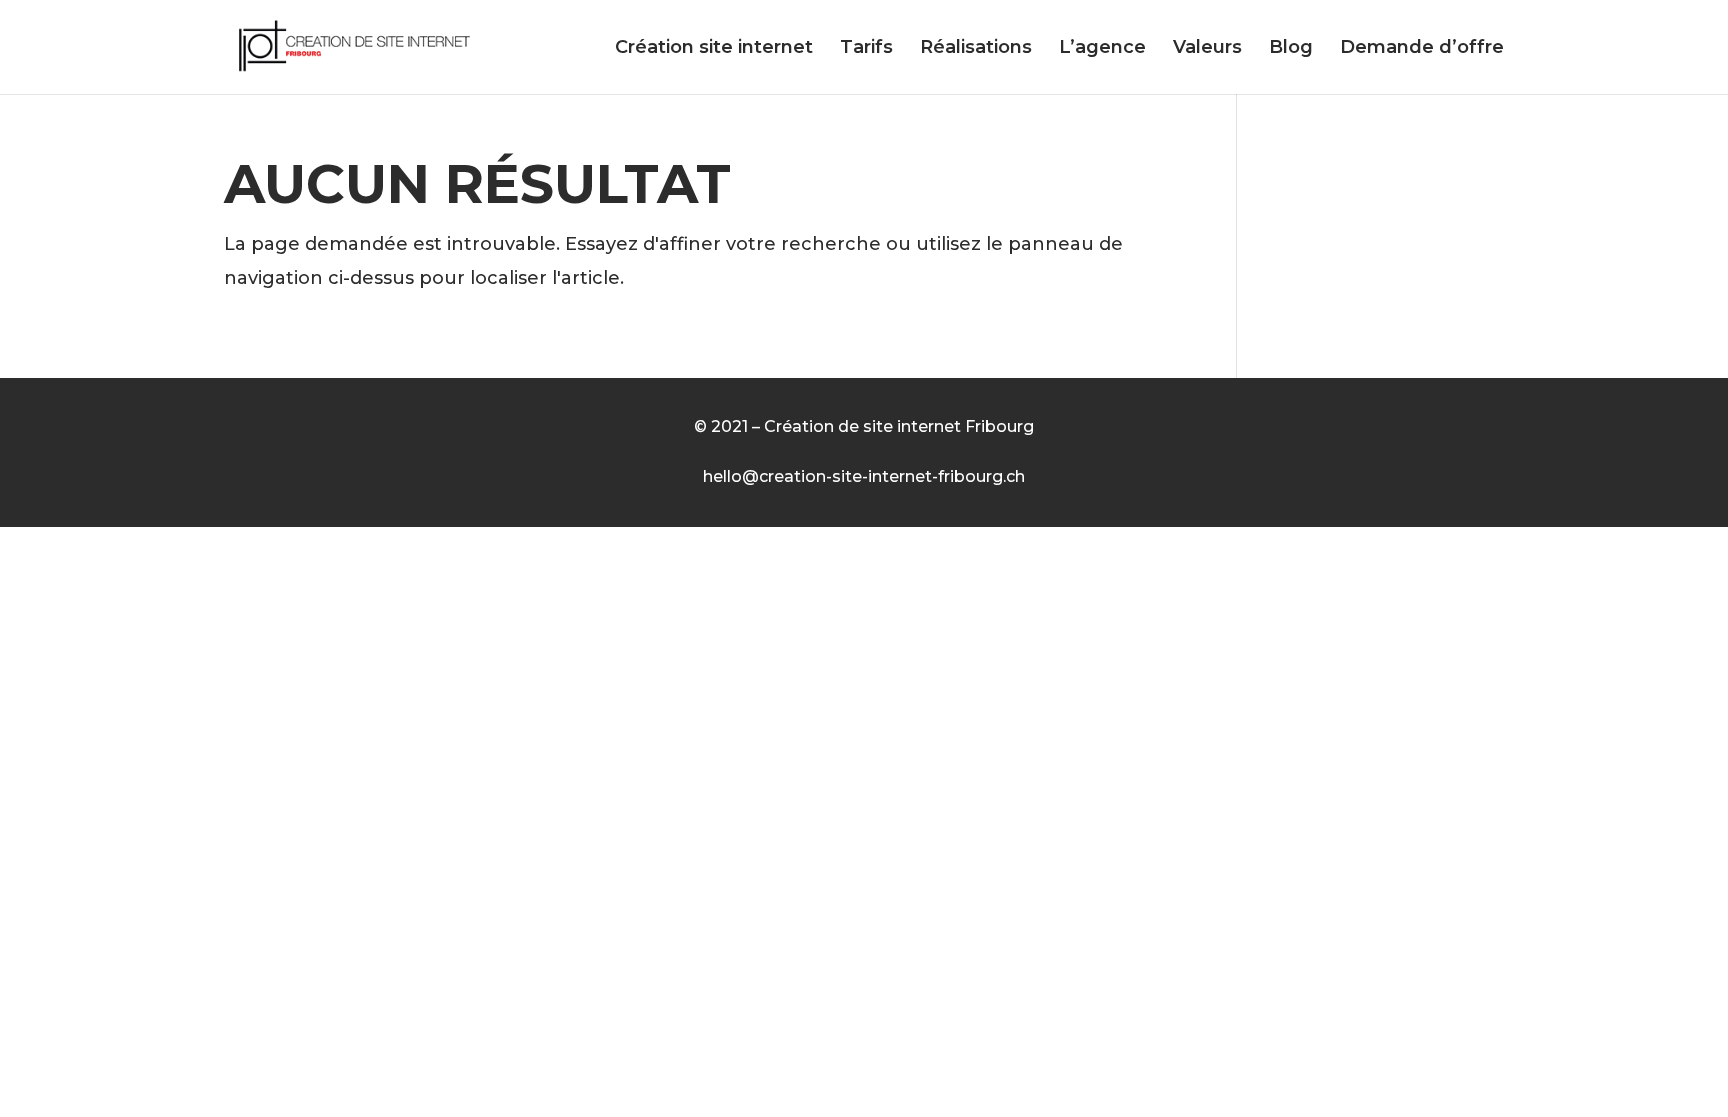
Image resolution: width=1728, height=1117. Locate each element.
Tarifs (866, 49)
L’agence (1102, 49)
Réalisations (976, 49)
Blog (1291, 49)
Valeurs (1207, 49)
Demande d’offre (1422, 49)
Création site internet (714, 49)
